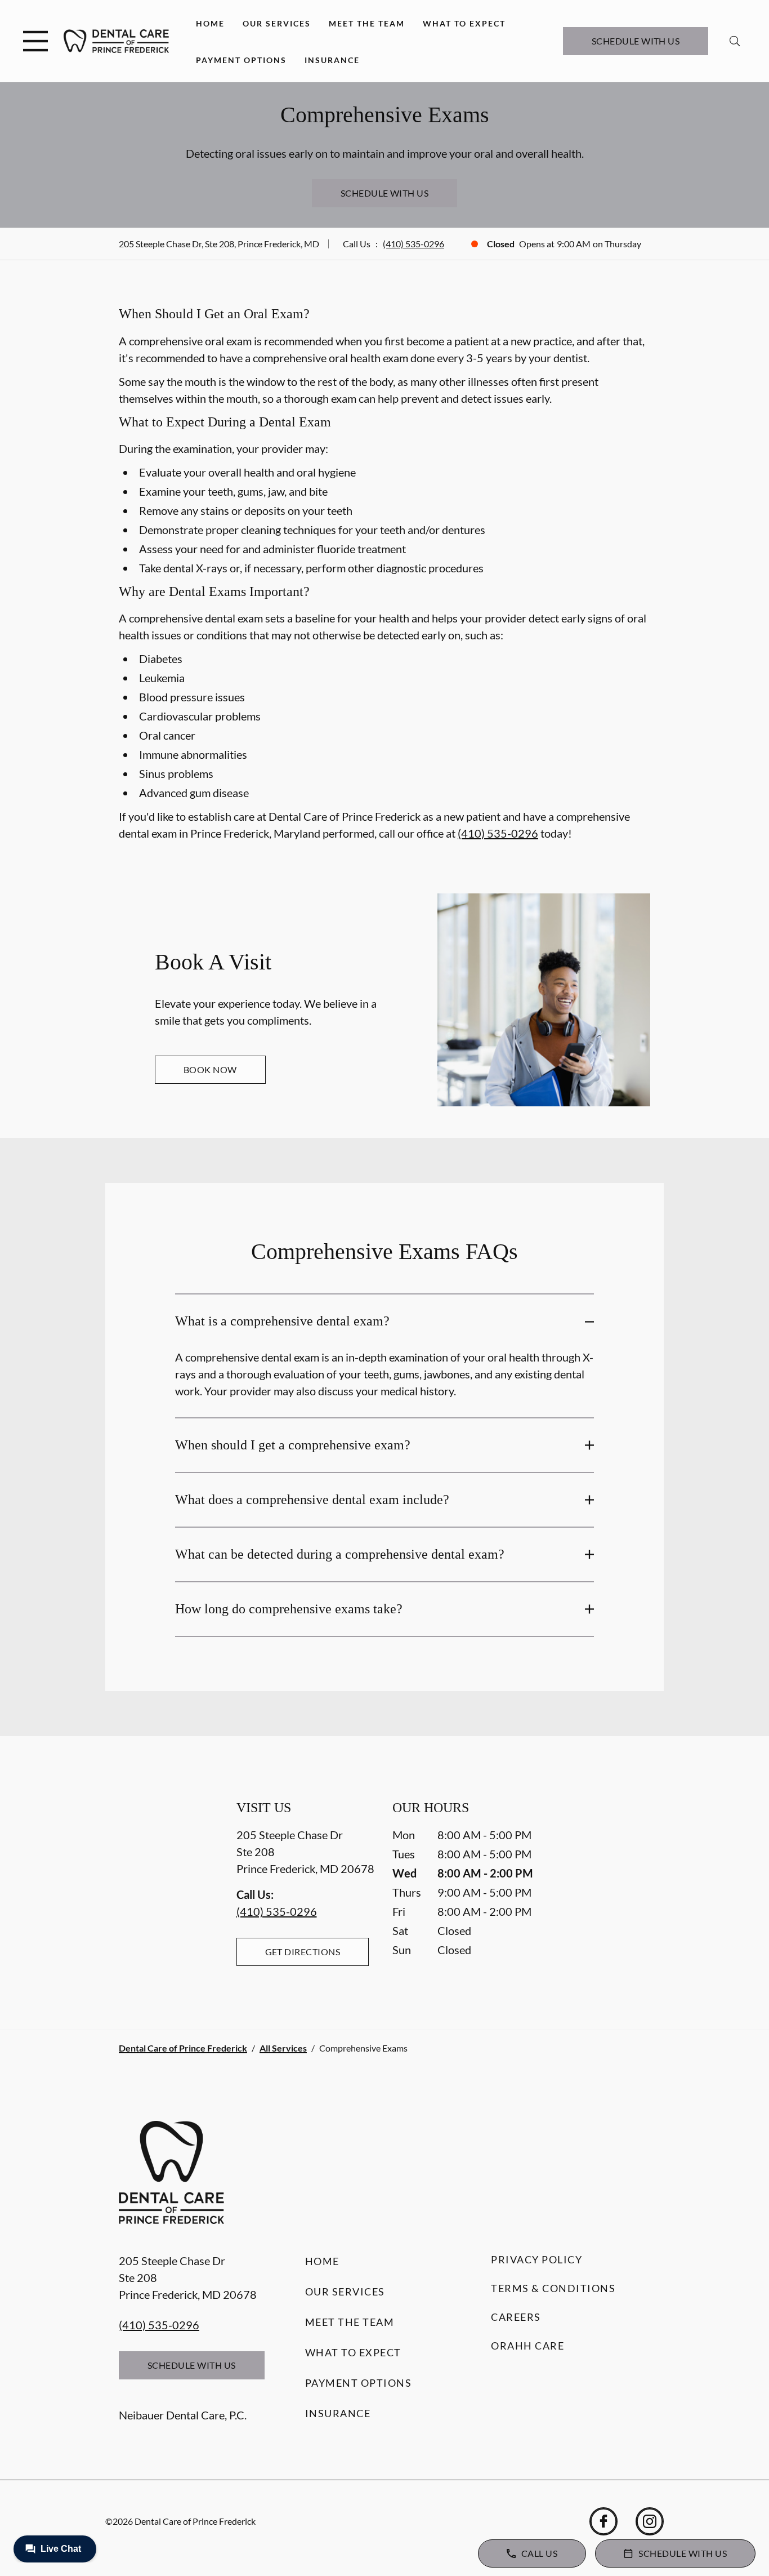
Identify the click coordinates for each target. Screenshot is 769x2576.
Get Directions (303, 1952)
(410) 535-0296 (413, 244)
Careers (516, 2317)
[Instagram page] (650, 2521)
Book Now (210, 1069)
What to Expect (464, 23)
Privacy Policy (536, 2259)
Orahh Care (527, 2346)
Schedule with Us (636, 41)
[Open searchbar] (735, 41)
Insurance (332, 60)
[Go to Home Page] (116, 41)
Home (210, 23)
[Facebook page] (603, 2521)
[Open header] (35, 41)
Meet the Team (367, 23)
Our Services (277, 23)
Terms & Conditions (553, 2288)
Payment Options (241, 60)
